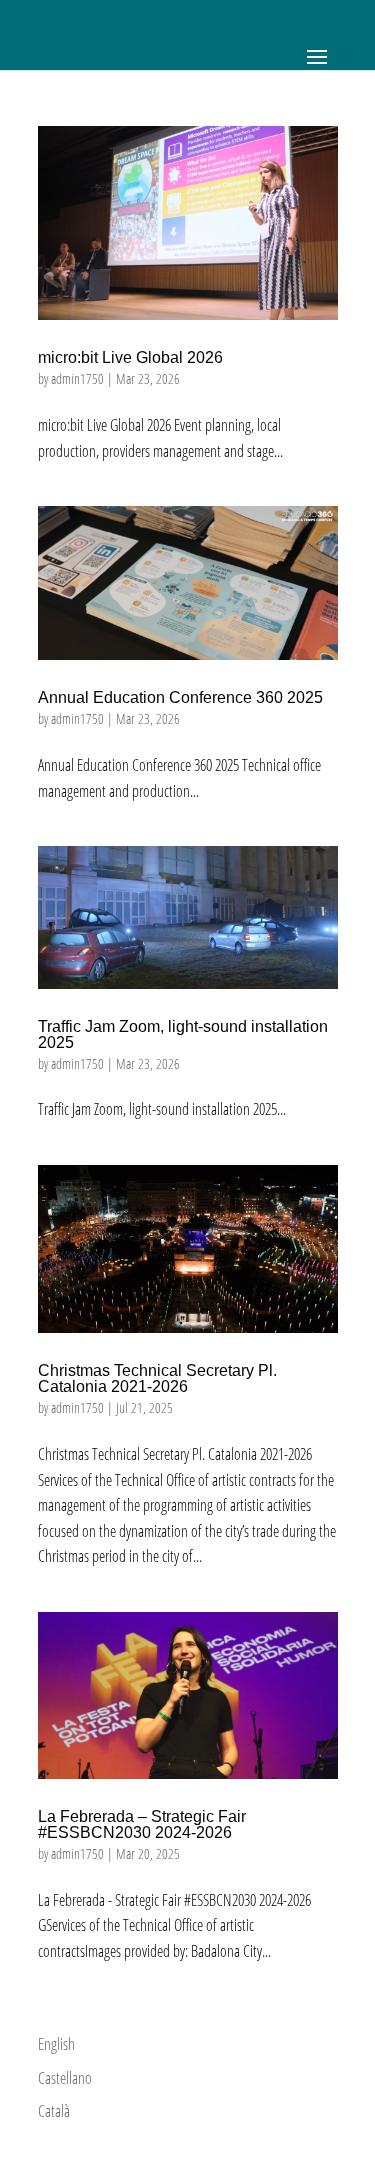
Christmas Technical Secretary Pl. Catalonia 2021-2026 (157, 1378)
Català (54, 2111)
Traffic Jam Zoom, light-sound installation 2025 (183, 1034)
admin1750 (77, 378)
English (56, 2044)
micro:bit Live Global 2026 (130, 357)
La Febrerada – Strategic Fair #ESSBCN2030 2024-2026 (142, 1824)
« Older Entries (76, 2019)
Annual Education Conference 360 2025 (180, 697)
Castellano (65, 2078)
